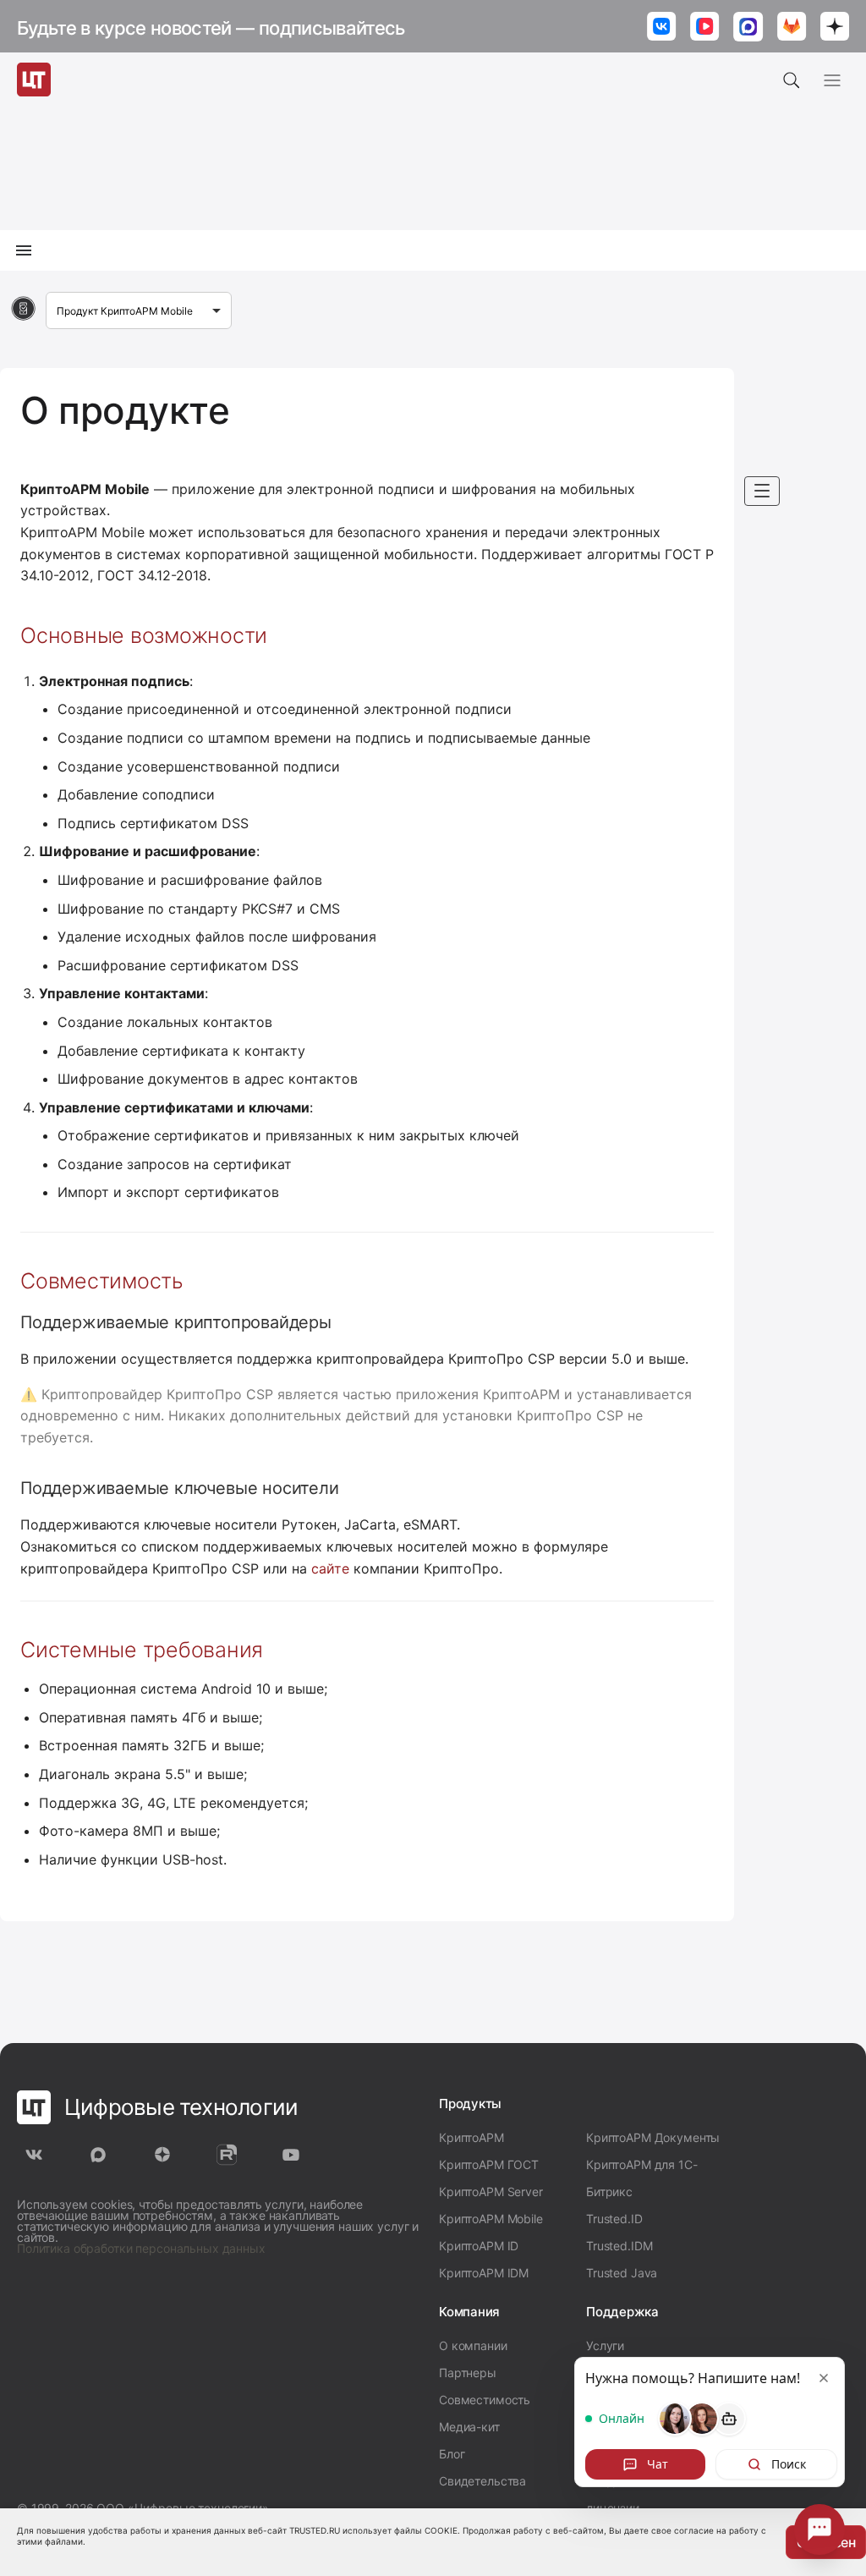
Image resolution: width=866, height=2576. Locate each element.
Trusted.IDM (619, 2246)
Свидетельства (482, 2481)
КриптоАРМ (471, 2137)
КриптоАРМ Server (491, 2192)
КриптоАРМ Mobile (491, 2219)
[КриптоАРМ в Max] (748, 28)
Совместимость (485, 2400)
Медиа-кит (469, 2427)
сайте (330, 1568)
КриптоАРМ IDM (484, 2273)
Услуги (605, 2345)
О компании (473, 2345)
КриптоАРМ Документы (653, 2137)
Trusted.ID (614, 2219)
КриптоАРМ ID (479, 2246)
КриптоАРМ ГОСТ (489, 2164)
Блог (452, 2454)
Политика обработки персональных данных (141, 2248)
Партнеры (468, 2373)
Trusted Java (622, 2273)
